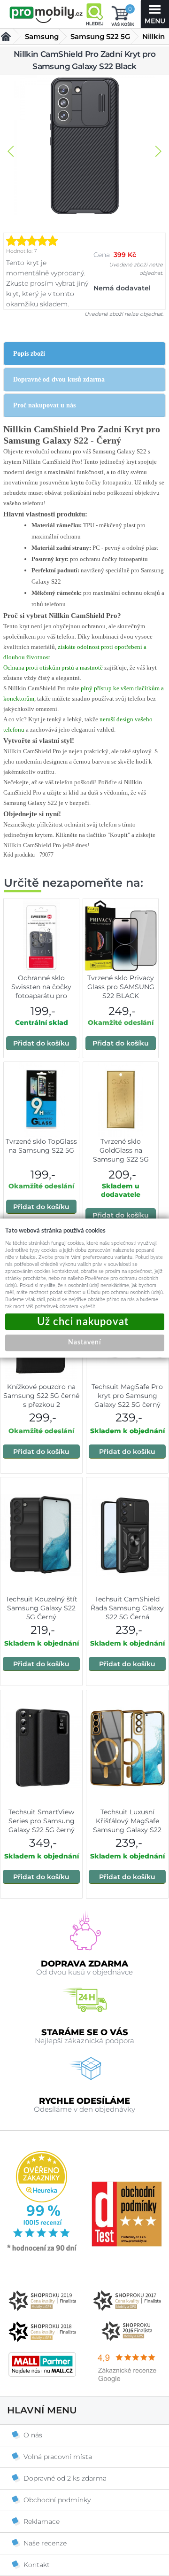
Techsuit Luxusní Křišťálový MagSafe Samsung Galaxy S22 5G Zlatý (127, 1825)
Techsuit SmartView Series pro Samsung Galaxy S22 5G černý (42, 1821)
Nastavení (84, 1343)
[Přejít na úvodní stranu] (46, 15)
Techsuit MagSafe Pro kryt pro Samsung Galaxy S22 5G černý (127, 1396)
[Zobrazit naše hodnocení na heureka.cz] (42, 2250)
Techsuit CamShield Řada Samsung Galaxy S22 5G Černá (127, 1608)
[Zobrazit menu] (155, 14)
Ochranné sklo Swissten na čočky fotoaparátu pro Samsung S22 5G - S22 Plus (41, 996)
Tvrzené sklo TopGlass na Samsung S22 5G (41, 1146)
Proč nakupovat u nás (44, 405)
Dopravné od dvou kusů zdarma (59, 379)
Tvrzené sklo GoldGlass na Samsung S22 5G (121, 1150)
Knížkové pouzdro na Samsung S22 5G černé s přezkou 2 (41, 1396)
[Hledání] (94, 14)
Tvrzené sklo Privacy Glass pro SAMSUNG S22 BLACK (121, 987)
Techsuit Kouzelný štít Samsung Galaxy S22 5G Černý (42, 1608)
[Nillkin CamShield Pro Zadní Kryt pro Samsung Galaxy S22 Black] (84, 147)
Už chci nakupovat (85, 1322)
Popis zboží (29, 354)
